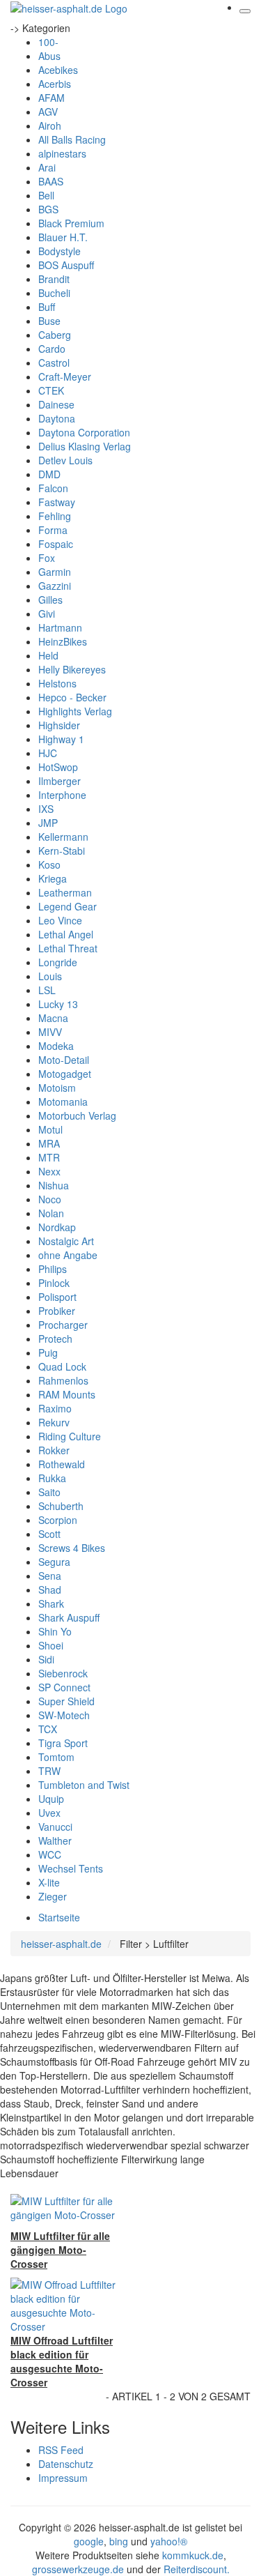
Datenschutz (66, 2464)
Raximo (55, 1408)
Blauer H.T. (63, 237)
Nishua (54, 1185)
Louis (50, 976)
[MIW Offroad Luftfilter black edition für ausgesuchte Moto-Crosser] (65, 2304)
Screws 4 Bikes (72, 1548)
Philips (53, 1269)
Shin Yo (55, 1631)
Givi (47, 613)
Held (48, 655)
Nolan (51, 1213)
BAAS (51, 181)
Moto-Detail (64, 1060)
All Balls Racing (72, 139)
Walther (55, 1840)
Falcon (53, 488)
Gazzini (55, 586)
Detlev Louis (65, 460)
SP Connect (64, 1687)
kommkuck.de (193, 2555)
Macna (53, 1018)
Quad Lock (62, 1366)
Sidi (46, 1659)
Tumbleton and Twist (84, 1785)
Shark (51, 1603)
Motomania (63, 1102)
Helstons (57, 683)
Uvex (49, 1813)
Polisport (57, 1297)
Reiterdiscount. (197, 2569)
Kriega (53, 878)
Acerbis (55, 84)
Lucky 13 (58, 1004)
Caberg (55, 335)
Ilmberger (60, 781)
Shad (50, 1590)
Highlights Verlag (75, 711)
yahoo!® (169, 2541)
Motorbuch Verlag (77, 1115)
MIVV (50, 1032)
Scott (49, 1534)
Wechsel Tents (71, 1868)
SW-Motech (64, 1715)
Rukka (52, 1478)
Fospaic (56, 544)
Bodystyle (60, 251)
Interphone (62, 795)
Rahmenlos (63, 1380)
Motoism (57, 1088)
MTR (49, 1157)
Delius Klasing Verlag (85, 446)
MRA (49, 1143)
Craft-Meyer (65, 376)
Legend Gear (68, 906)
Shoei (51, 1645)
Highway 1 (61, 739)
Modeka (56, 1046)
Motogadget (65, 1074)
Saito (49, 1492)
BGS (48, 209)
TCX (48, 1729)
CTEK (51, 390)
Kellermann (63, 837)
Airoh (50, 125)
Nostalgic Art (66, 1241)
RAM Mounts (67, 1394)
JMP (48, 823)
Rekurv (54, 1422)
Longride (58, 962)
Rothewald (62, 1464)
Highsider (59, 725)
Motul (50, 1129)
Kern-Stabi (62, 851)
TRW (49, 1771)
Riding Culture (70, 1436)
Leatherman (65, 892)
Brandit (54, 279)
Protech (55, 1339)
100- (48, 42)
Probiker (57, 1311)
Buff (47, 307)
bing (119, 2541)
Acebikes (58, 70)
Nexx (49, 1171)
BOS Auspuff (66, 265)
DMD (49, 474)
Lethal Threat (68, 948)
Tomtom (56, 1757)
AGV (48, 112)
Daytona (57, 418)
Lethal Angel (66, 934)
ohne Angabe (68, 1255)
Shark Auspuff (69, 1617)
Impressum (63, 2478)
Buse (49, 321)
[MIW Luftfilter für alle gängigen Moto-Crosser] (65, 2207)
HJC (48, 753)
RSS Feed (61, 2450)
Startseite (59, 1917)
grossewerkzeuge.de (78, 2569)
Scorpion (58, 1520)
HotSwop (58, 767)
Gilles (50, 600)
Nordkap (57, 1227)
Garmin (55, 572)
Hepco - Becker (72, 697)
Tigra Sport (63, 1743)
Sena (50, 1576)
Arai (47, 167)
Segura (54, 1562)
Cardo (52, 349)
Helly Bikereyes (72, 669)
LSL (47, 990)
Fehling (55, 516)
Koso (49, 864)
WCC (50, 1854)
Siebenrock (63, 1673)
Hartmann (60, 627)
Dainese (56, 404)
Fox (47, 558)
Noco (50, 1199)
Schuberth (61, 1506)
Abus (49, 56)
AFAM (52, 98)
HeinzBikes (63, 641)
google (89, 2541)
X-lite (49, 1882)
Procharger (63, 1325)
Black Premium (71, 223)
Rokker (54, 1450)
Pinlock (54, 1283)
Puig (48, 1352)
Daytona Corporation (84, 432)
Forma (53, 530)
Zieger (53, 1896)
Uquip (51, 1799)
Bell (46, 195)
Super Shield (66, 1701)
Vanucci (55, 1827)
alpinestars (62, 153)
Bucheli (54, 293)
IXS (46, 809)
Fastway (57, 502)
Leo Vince (60, 920)
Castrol (54, 363)
